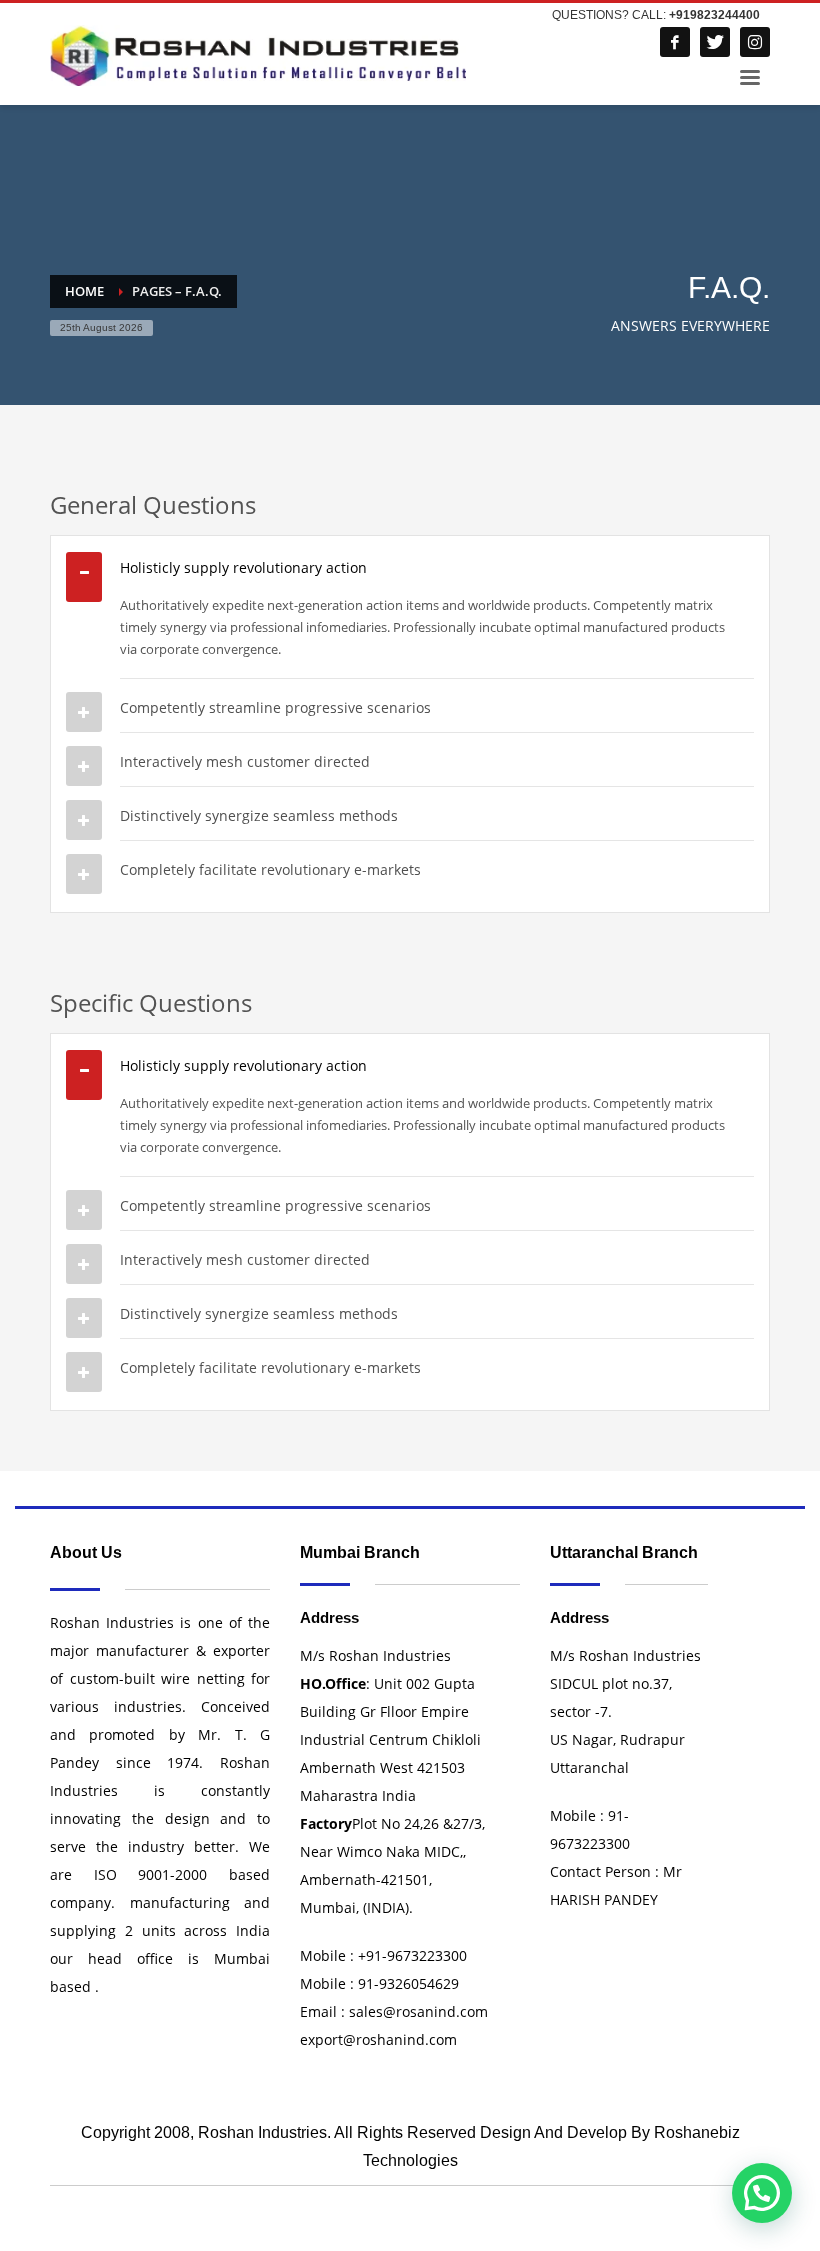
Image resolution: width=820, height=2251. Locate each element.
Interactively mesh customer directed (245, 761)
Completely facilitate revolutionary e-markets (270, 869)
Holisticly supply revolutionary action (243, 567)
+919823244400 (714, 15)
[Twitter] (715, 42)
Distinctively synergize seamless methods (259, 815)
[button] (762, 2193)
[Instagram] (755, 42)
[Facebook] (675, 42)
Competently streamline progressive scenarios (275, 707)
